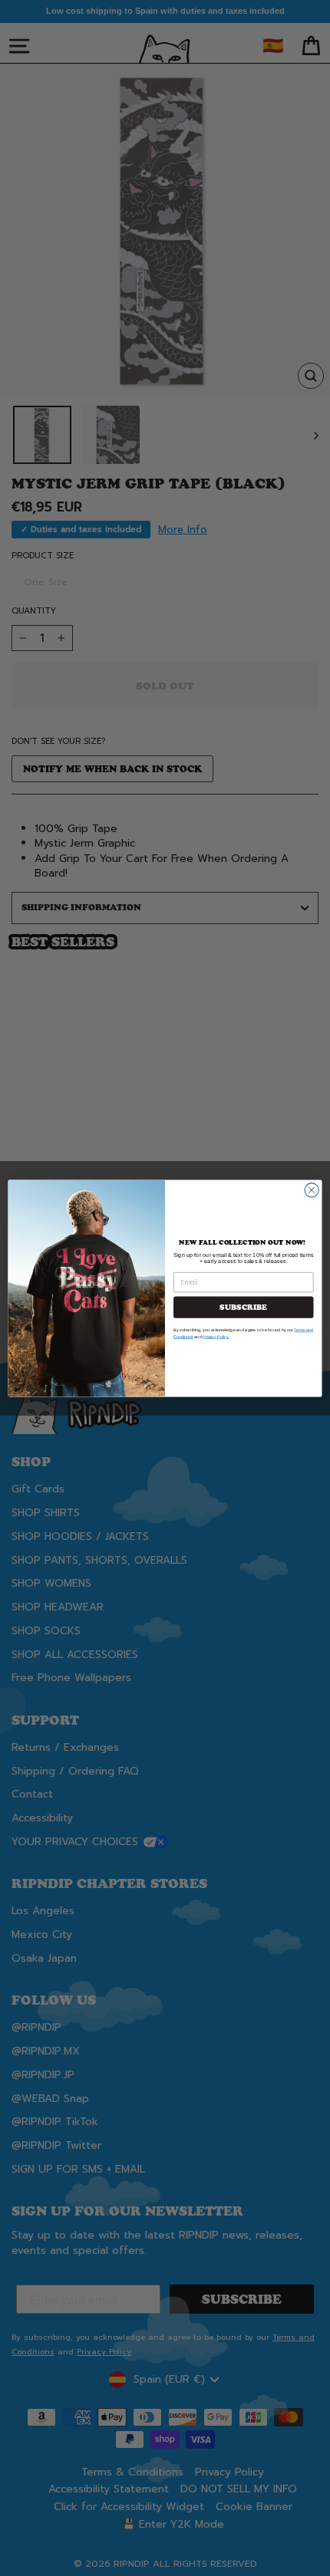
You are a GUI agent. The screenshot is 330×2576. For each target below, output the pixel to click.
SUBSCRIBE (243, 1307)
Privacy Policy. (216, 1336)
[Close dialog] (312, 1189)
